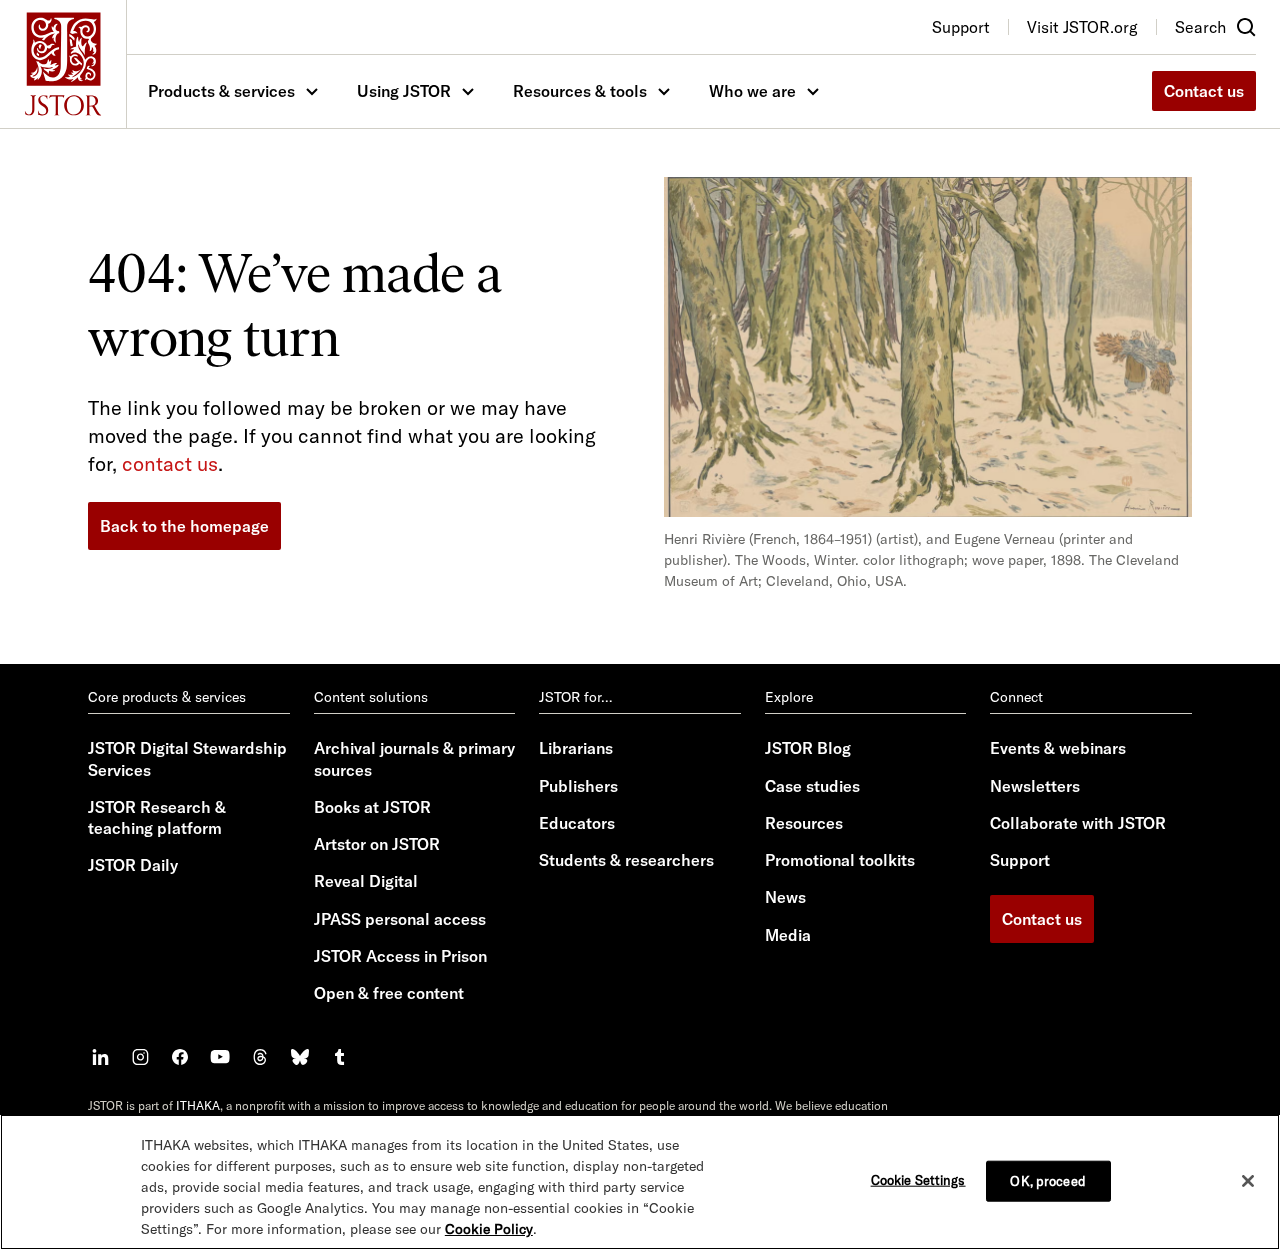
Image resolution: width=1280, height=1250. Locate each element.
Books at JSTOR (372, 807)
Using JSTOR (404, 91)
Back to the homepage (184, 526)
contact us (170, 463)
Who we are (752, 91)
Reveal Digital (366, 881)
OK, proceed (1047, 1180)
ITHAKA (198, 1105)
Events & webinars (1058, 748)
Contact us (1204, 91)
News (785, 897)
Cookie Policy (489, 1229)
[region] (640, 1182)
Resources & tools (580, 91)
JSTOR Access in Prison (400, 956)
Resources (804, 823)
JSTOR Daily (133, 865)
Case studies (812, 786)
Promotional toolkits (840, 860)
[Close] (1248, 1181)
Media (788, 935)
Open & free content (389, 993)
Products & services (221, 91)
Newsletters (1035, 786)
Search (1200, 27)
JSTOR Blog (808, 748)
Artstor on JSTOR (377, 844)
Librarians (576, 748)
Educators (577, 823)
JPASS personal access (400, 919)
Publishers (578, 786)
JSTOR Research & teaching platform (157, 817)
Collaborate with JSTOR (1078, 823)
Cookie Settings (918, 1179)
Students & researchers (626, 860)
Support (1020, 860)
